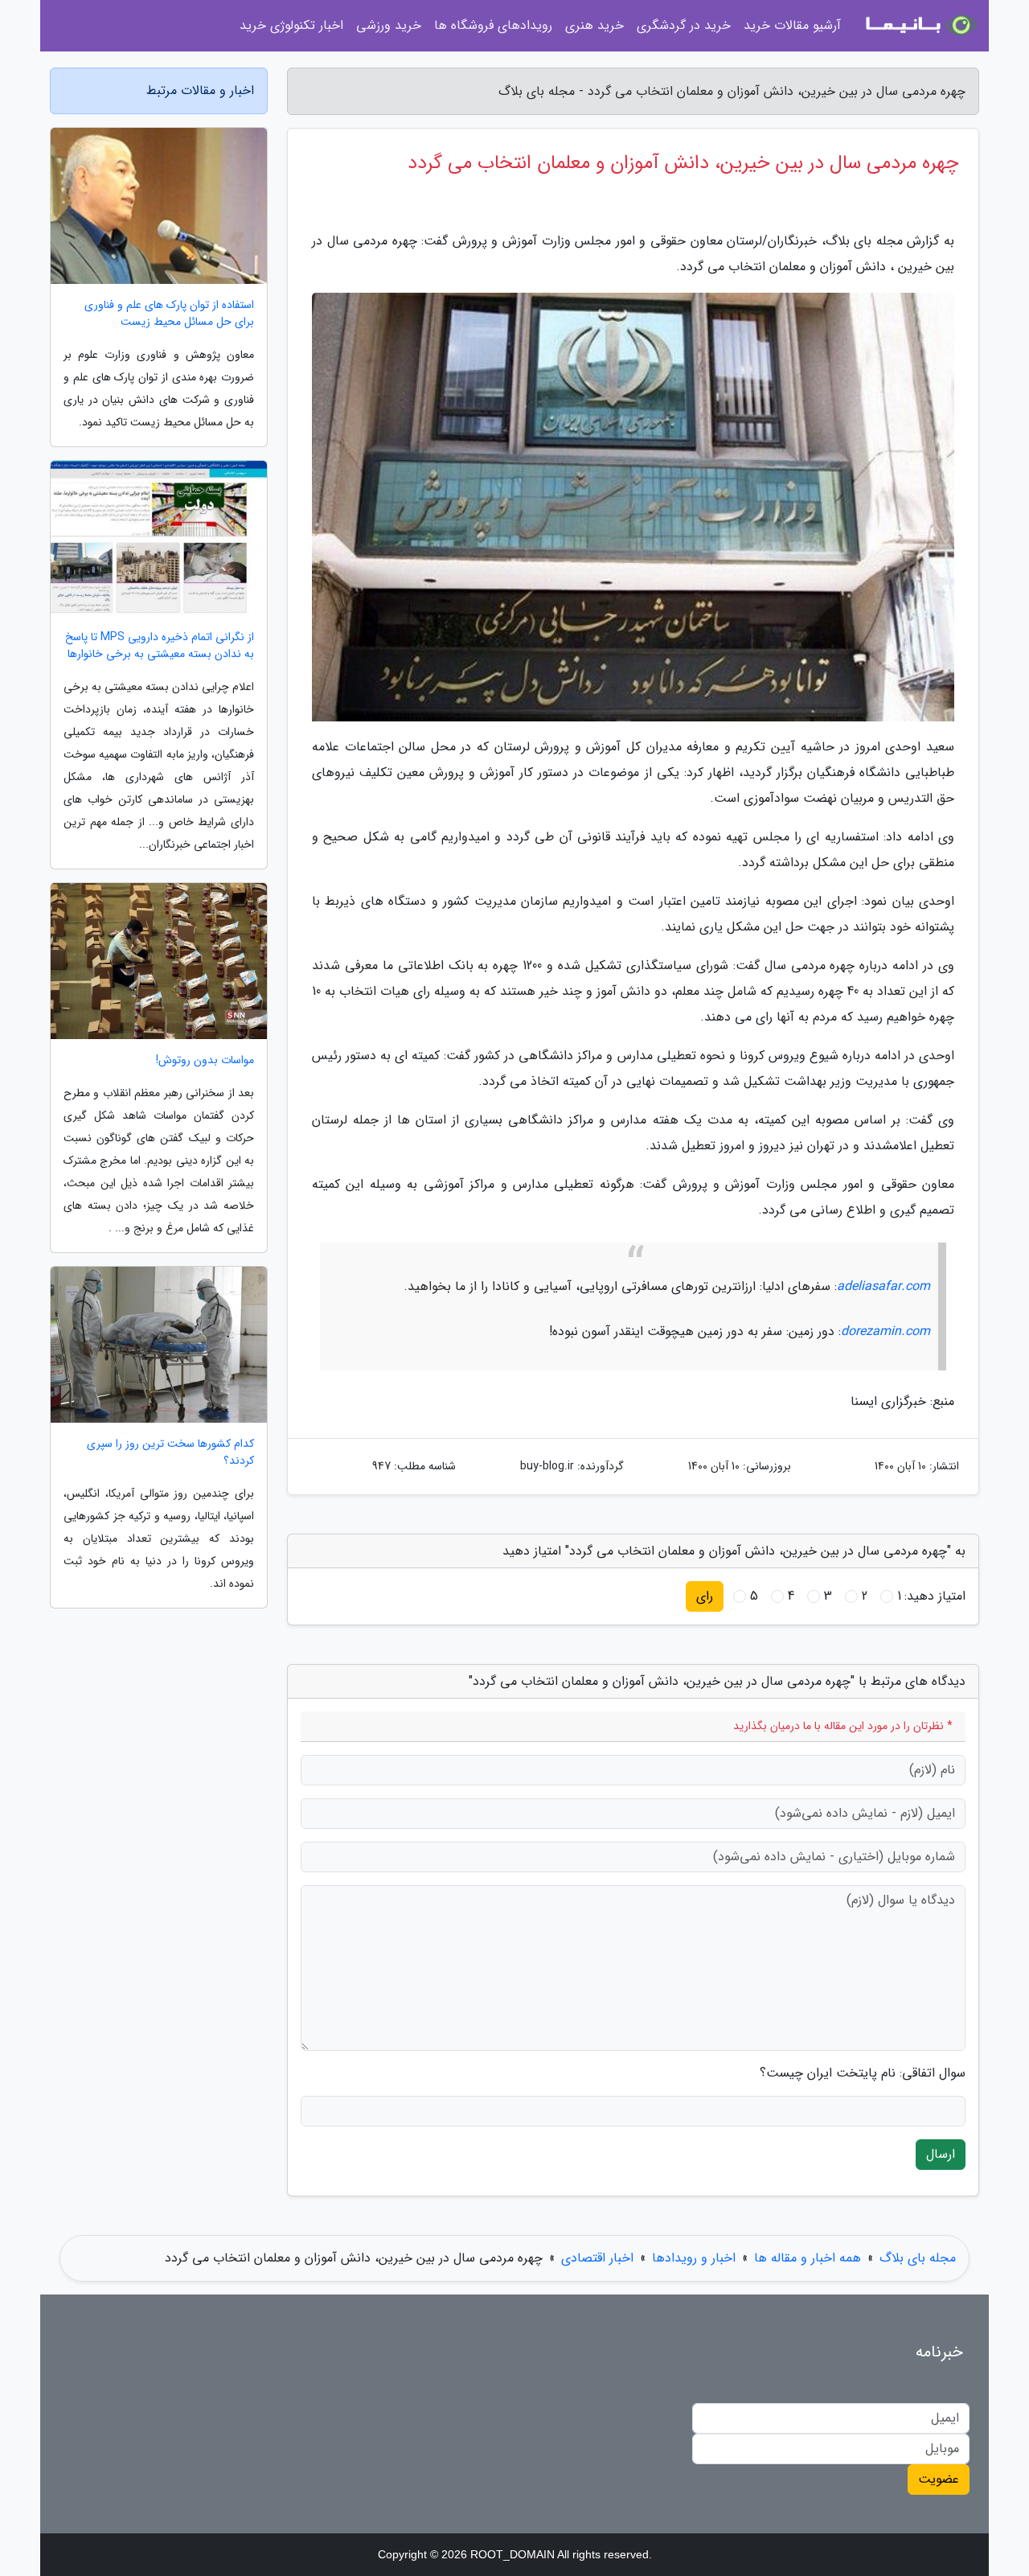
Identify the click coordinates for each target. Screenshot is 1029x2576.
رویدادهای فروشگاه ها (493, 25)
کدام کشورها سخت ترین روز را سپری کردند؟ (170, 1452)
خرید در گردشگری (684, 25)
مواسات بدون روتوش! (205, 1060)
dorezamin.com (886, 1331)
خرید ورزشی (389, 25)
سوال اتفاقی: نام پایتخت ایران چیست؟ (863, 2073)
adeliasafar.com (883, 1286)
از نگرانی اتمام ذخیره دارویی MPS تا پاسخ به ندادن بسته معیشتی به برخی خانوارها (160, 646)
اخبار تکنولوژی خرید (291, 25)
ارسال (941, 2154)
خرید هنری (594, 25)
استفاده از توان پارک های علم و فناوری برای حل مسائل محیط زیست (169, 314)
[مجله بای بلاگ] (920, 26)
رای (705, 1596)
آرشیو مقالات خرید (792, 25)
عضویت (939, 2479)
